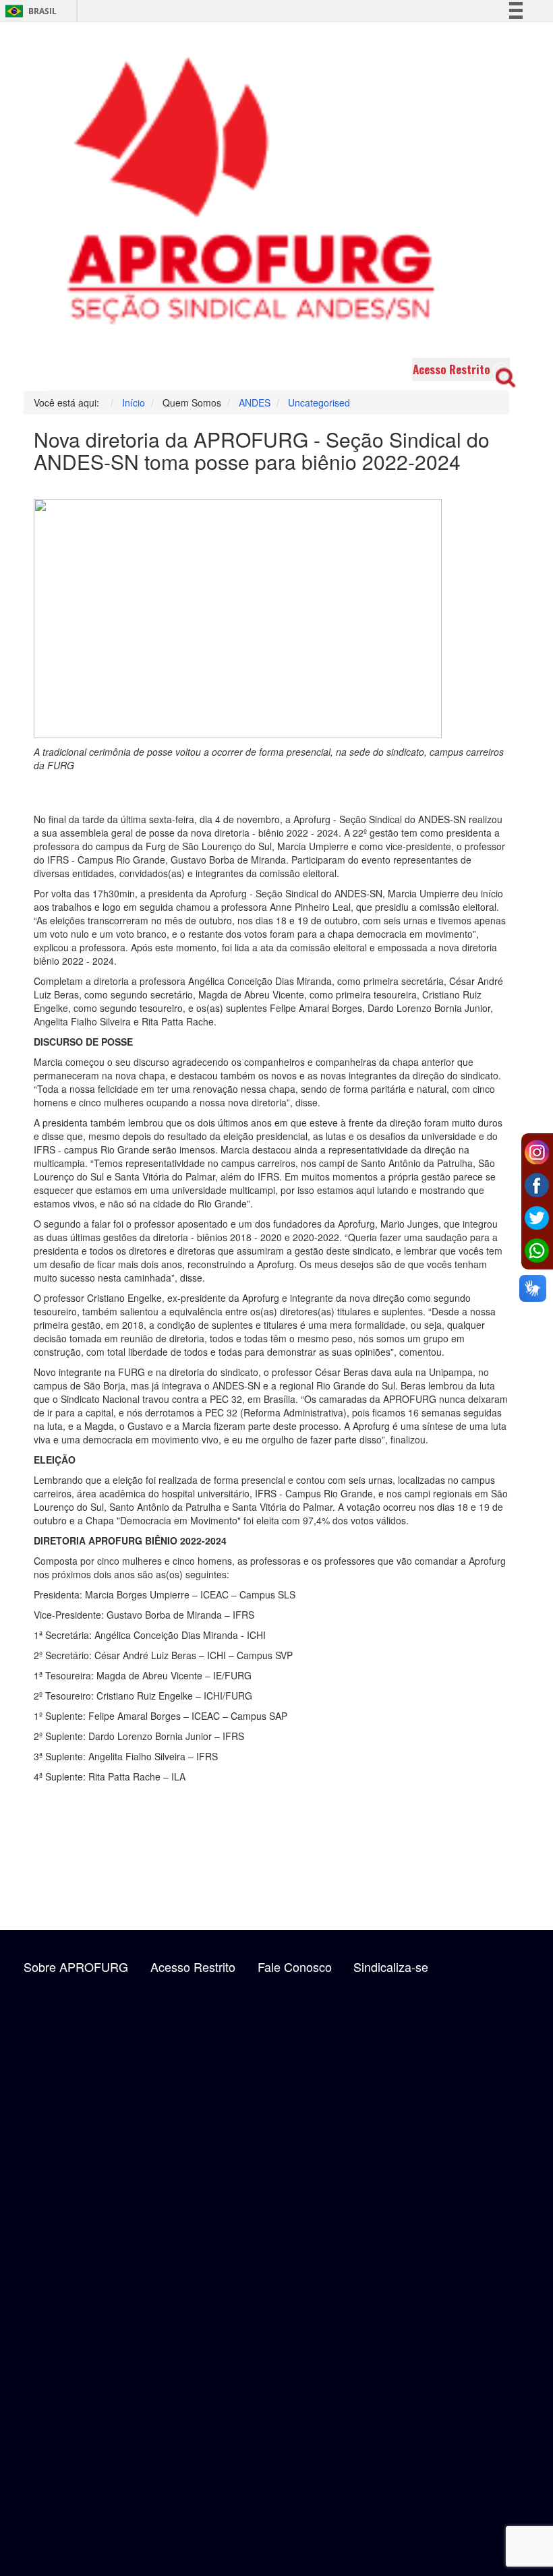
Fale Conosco (295, 1967)
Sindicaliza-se (391, 1967)
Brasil (29, 11)
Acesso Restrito (452, 369)
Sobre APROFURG (76, 1967)
